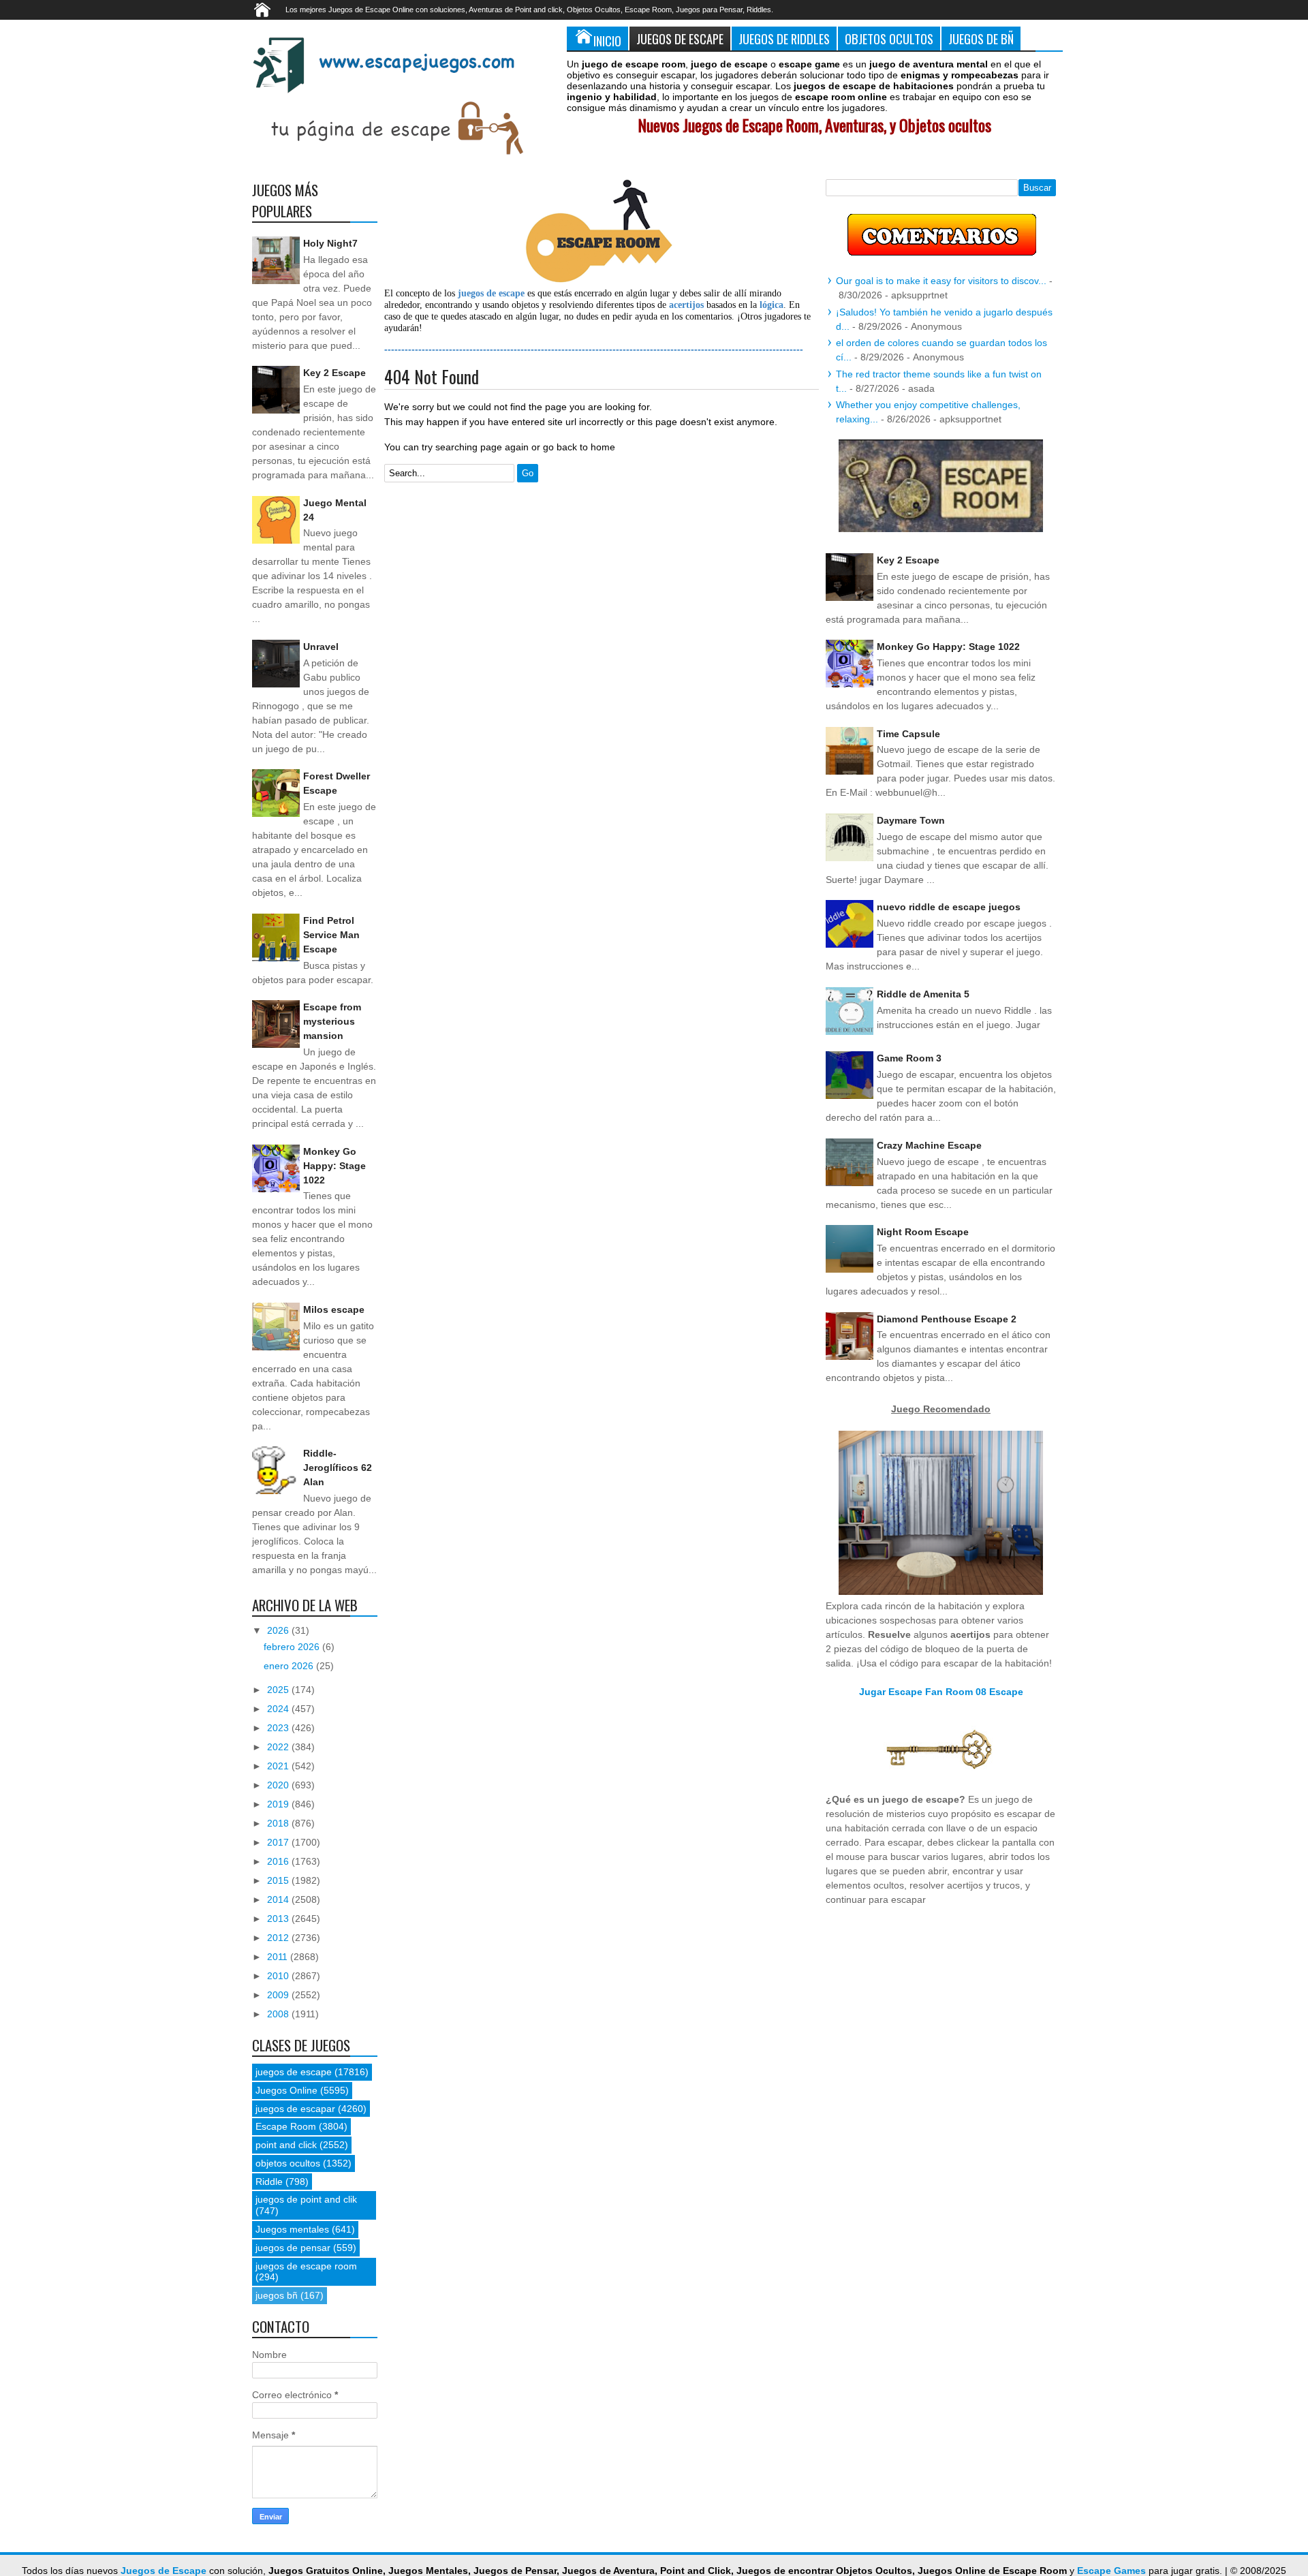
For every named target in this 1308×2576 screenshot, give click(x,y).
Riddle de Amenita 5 (923, 994)
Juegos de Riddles (784, 38)
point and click (286, 2145)
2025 (279, 1690)
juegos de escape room (306, 2266)
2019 (279, 1804)
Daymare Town (911, 820)
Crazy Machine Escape (929, 1145)
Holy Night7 (330, 243)
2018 (279, 1823)
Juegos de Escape (680, 38)
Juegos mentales (292, 2229)
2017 (279, 1842)
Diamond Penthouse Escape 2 (947, 1319)
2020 (279, 1785)
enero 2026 (290, 1666)
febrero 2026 (293, 1647)
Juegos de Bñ (981, 38)
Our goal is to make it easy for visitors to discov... (941, 281)
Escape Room (286, 2126)
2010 (279, 1976)
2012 (279, 1938)
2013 (279, 1919)
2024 (279, 1709)
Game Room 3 (909, 1058)
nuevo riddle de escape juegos (949, 907)
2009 (279, 1995)
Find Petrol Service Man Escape (331, 935)
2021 (279, 1766)
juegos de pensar (293, 2248)
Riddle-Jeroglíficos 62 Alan (338, 1468)
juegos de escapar (295, 2109)
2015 (279, 1880)
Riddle (269, 2182)
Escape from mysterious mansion (332, 1021)
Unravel (321, 647)
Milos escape (334, 1309)
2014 (279, 1899)
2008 (279, 2014)
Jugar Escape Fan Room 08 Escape (941, 1692)
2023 (279, 1728)
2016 (279, 1861)
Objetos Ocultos (889, 38)
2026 (279, 1630)
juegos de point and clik (306, 2199)
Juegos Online (286, 2090)
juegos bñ (277, 2295)
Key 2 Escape (334, 373)
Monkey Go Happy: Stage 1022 (334, 1166)
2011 (279, 1957)
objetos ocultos (288, 2163)
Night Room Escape (923, 1232)
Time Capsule (908, 734)
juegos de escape (294, 2072)
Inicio (607, 41)
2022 (279, 1747)
